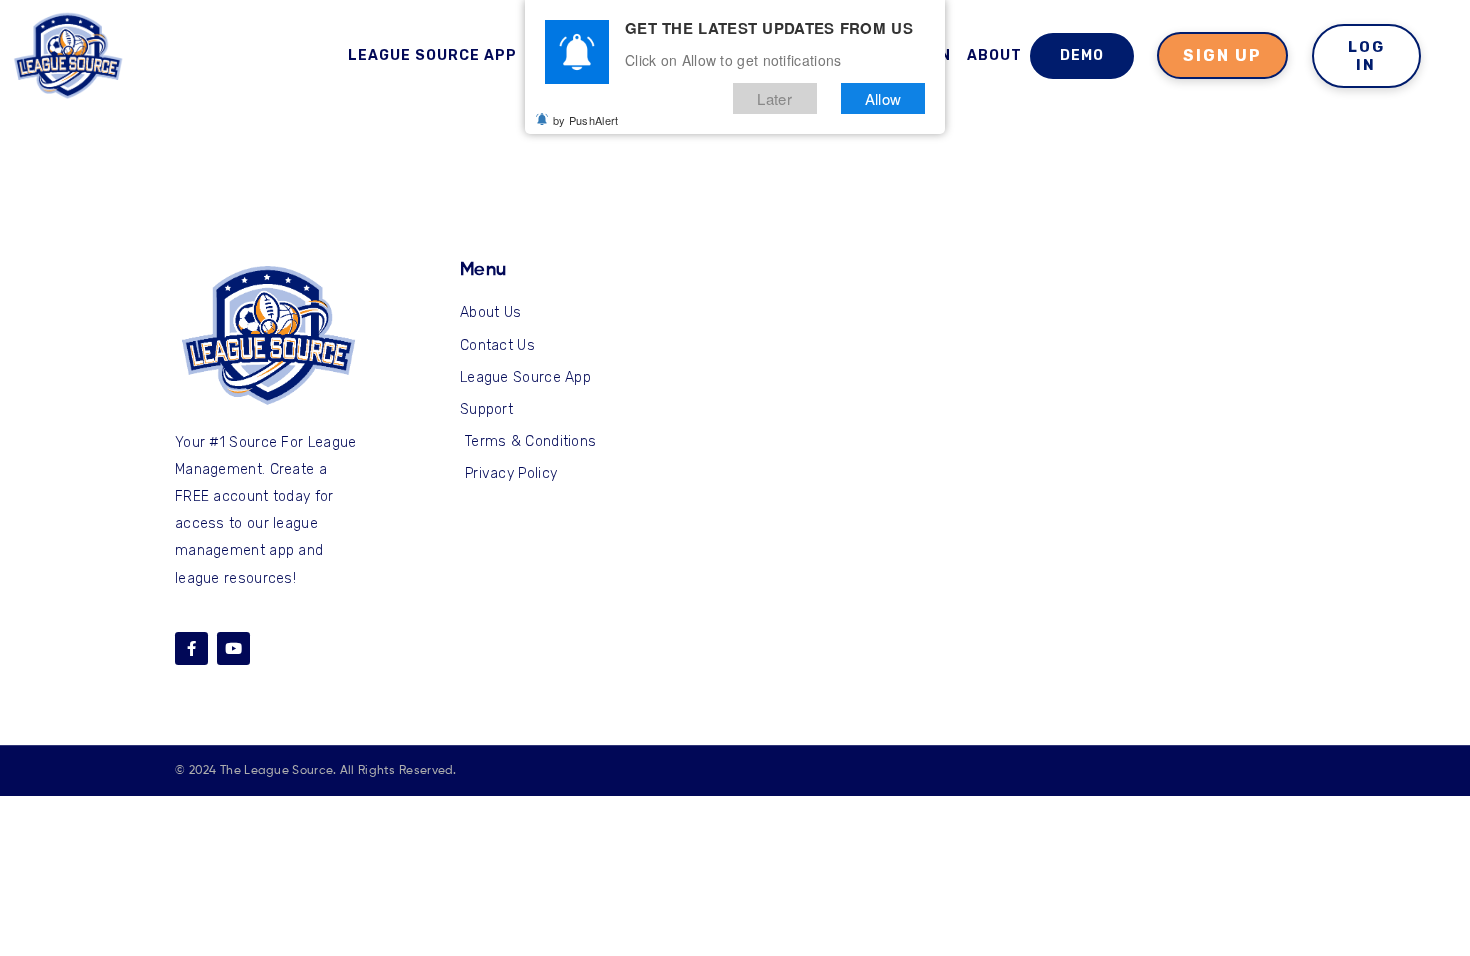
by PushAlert (586, 120)
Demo (1082, 55)
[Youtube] (233, 648)
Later (774, 98)
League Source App (432, 55)
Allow (883, 98)
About (994, 55)
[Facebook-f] (191, 648)
